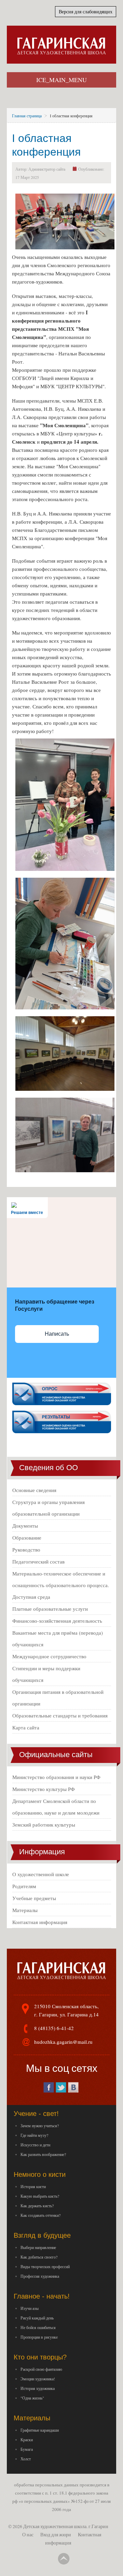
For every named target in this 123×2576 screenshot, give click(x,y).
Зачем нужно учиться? (40, 2126)
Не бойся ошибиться (38, 2327)
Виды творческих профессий (45, 2266)
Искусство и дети (35, 2145)
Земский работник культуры (44, 1825)
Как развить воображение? (43, 2154)
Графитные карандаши (40, 2430)
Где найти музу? (34, 2135)
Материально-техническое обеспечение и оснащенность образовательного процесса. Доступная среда (61, 1585)
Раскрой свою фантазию (41, 2369)
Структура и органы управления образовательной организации (49, 1508)
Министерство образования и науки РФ (56, 1777)
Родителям (24, 1886)
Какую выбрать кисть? (40, 2196)
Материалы (25, 1910)
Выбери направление (38, 2247)
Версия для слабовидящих (86, 11)
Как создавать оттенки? (40, 2215)
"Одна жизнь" (32, 2398)
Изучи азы (30, 2308)
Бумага (27, 2449)
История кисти (33, 2186)
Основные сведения (34, 1490)
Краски (27, 2440)
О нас (28, 2535)
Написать (57, 1334)
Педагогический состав (38, 1561)
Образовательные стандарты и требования (60, 1715)
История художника (38, 2388)
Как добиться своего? (39, 2257)
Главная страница (27, 116)
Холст (26, 2459)
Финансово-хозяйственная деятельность (57, 1621)
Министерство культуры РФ (44, 1789)
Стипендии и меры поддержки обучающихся (46, 1674)
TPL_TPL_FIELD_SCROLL (64, 2559)
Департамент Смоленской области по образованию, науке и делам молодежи (56, 1807)
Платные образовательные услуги (50, 1609)
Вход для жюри (56, 2535)
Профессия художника (40, 2276)
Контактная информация (40, 1922)
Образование (27, 1538)
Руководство (26, 1549)
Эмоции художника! (38, 2379)
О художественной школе (41, 1874)
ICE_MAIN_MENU (61, 80)
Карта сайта (26, 1727)
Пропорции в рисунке (39, 2337)
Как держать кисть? (37, 2206)
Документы (25, 1526)
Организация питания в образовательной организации (58, 1698)
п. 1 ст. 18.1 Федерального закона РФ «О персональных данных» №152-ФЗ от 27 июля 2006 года (61, 2501)
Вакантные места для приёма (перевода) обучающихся (58, 1638)
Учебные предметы (34, 1898)
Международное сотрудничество (49, 1656)
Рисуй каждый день (37, 2318)
